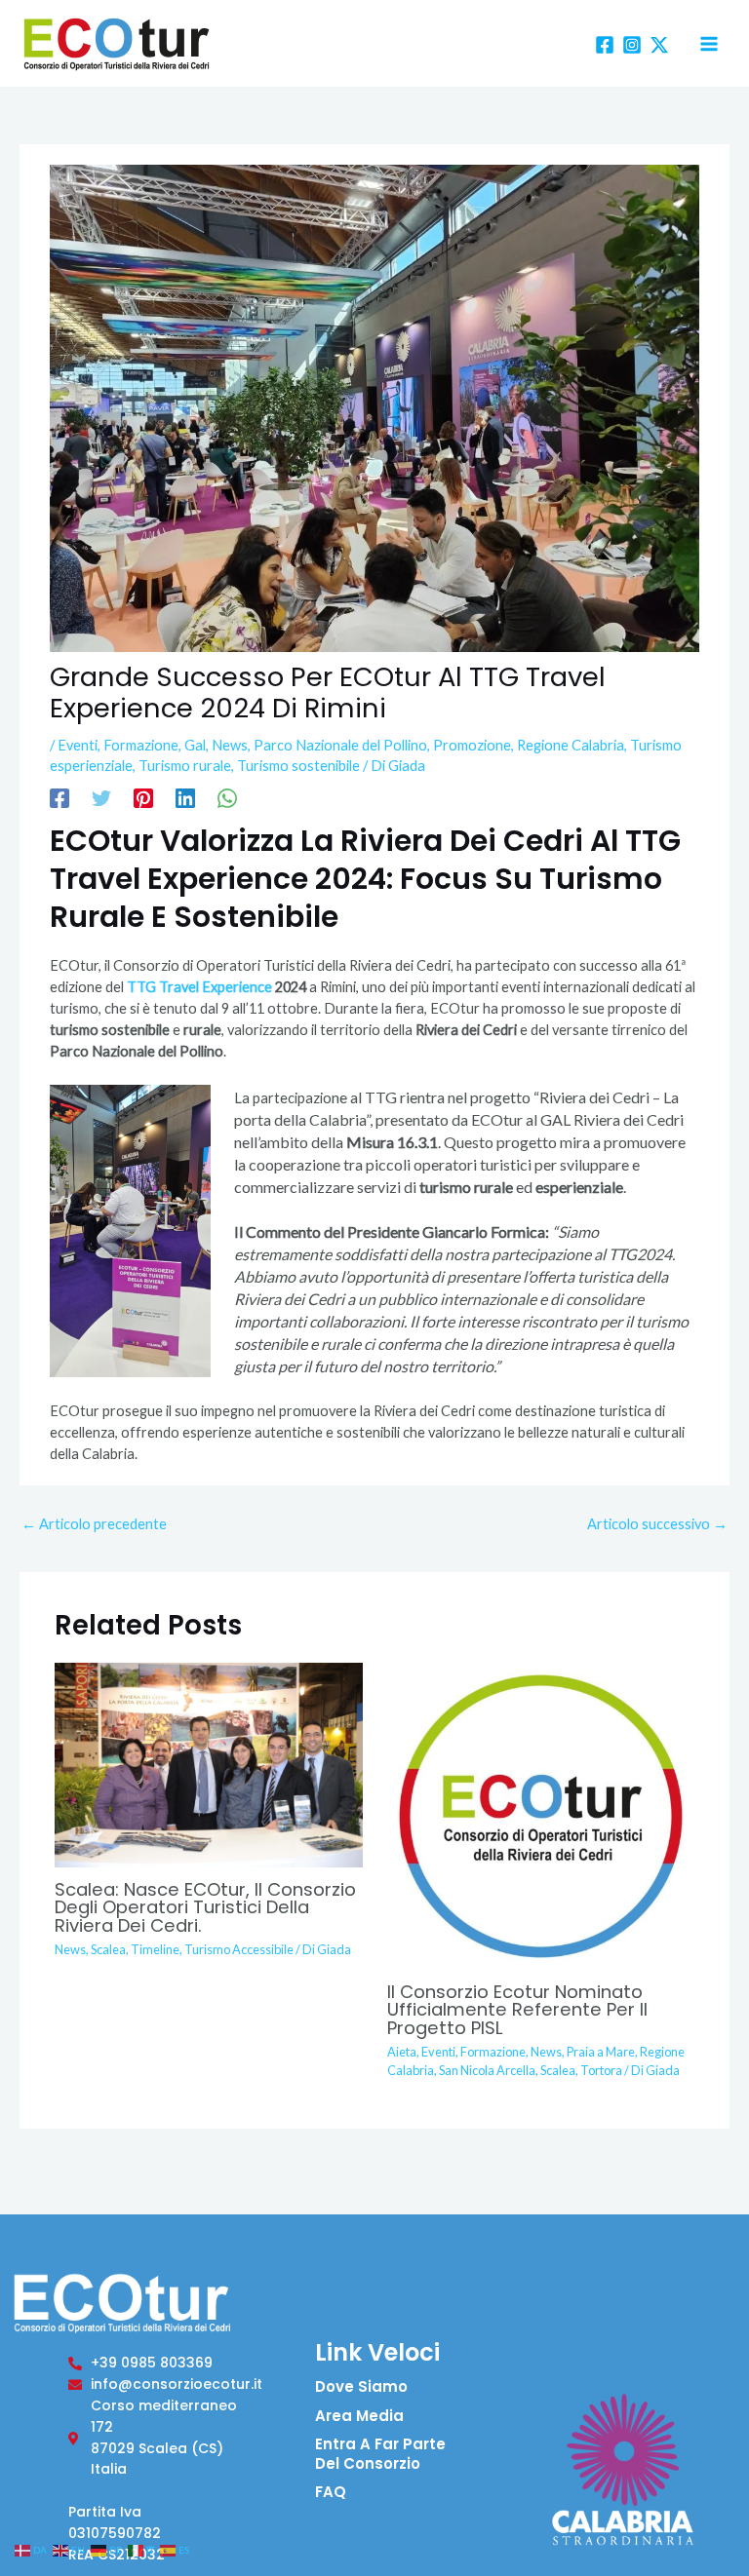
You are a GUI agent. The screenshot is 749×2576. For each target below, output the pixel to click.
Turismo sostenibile (298, 766)
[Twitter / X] (659, 45)
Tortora (601, 2070)
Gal (195, 745)
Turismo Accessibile (239, 1949)
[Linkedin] (185, 798)
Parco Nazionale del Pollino (340, 745)
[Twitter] (101, 798)
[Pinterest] (143, 798)
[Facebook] (605, 45)
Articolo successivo (657, 1524)
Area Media (359, 2416)
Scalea (108, 1949)
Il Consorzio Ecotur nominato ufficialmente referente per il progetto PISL (517, 2009)
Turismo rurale (185, 766)
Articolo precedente (94, 1524)
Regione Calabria (571, 745)
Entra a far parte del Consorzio (380, 2454)
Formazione (141, 745)
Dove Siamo (361, 2386)
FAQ (331, 2492)
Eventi (78, 745)
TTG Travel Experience (199, 987)
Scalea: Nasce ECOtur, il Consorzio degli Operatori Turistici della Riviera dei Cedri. (205, 1907)
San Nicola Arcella (487, 2070)
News (230, 745)
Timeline (155, 1949)
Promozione (472, 745)
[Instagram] (632, 45)
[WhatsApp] (227, 798)
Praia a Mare (601, 2052)
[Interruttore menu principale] (709, 44)
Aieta (402, 2052)
